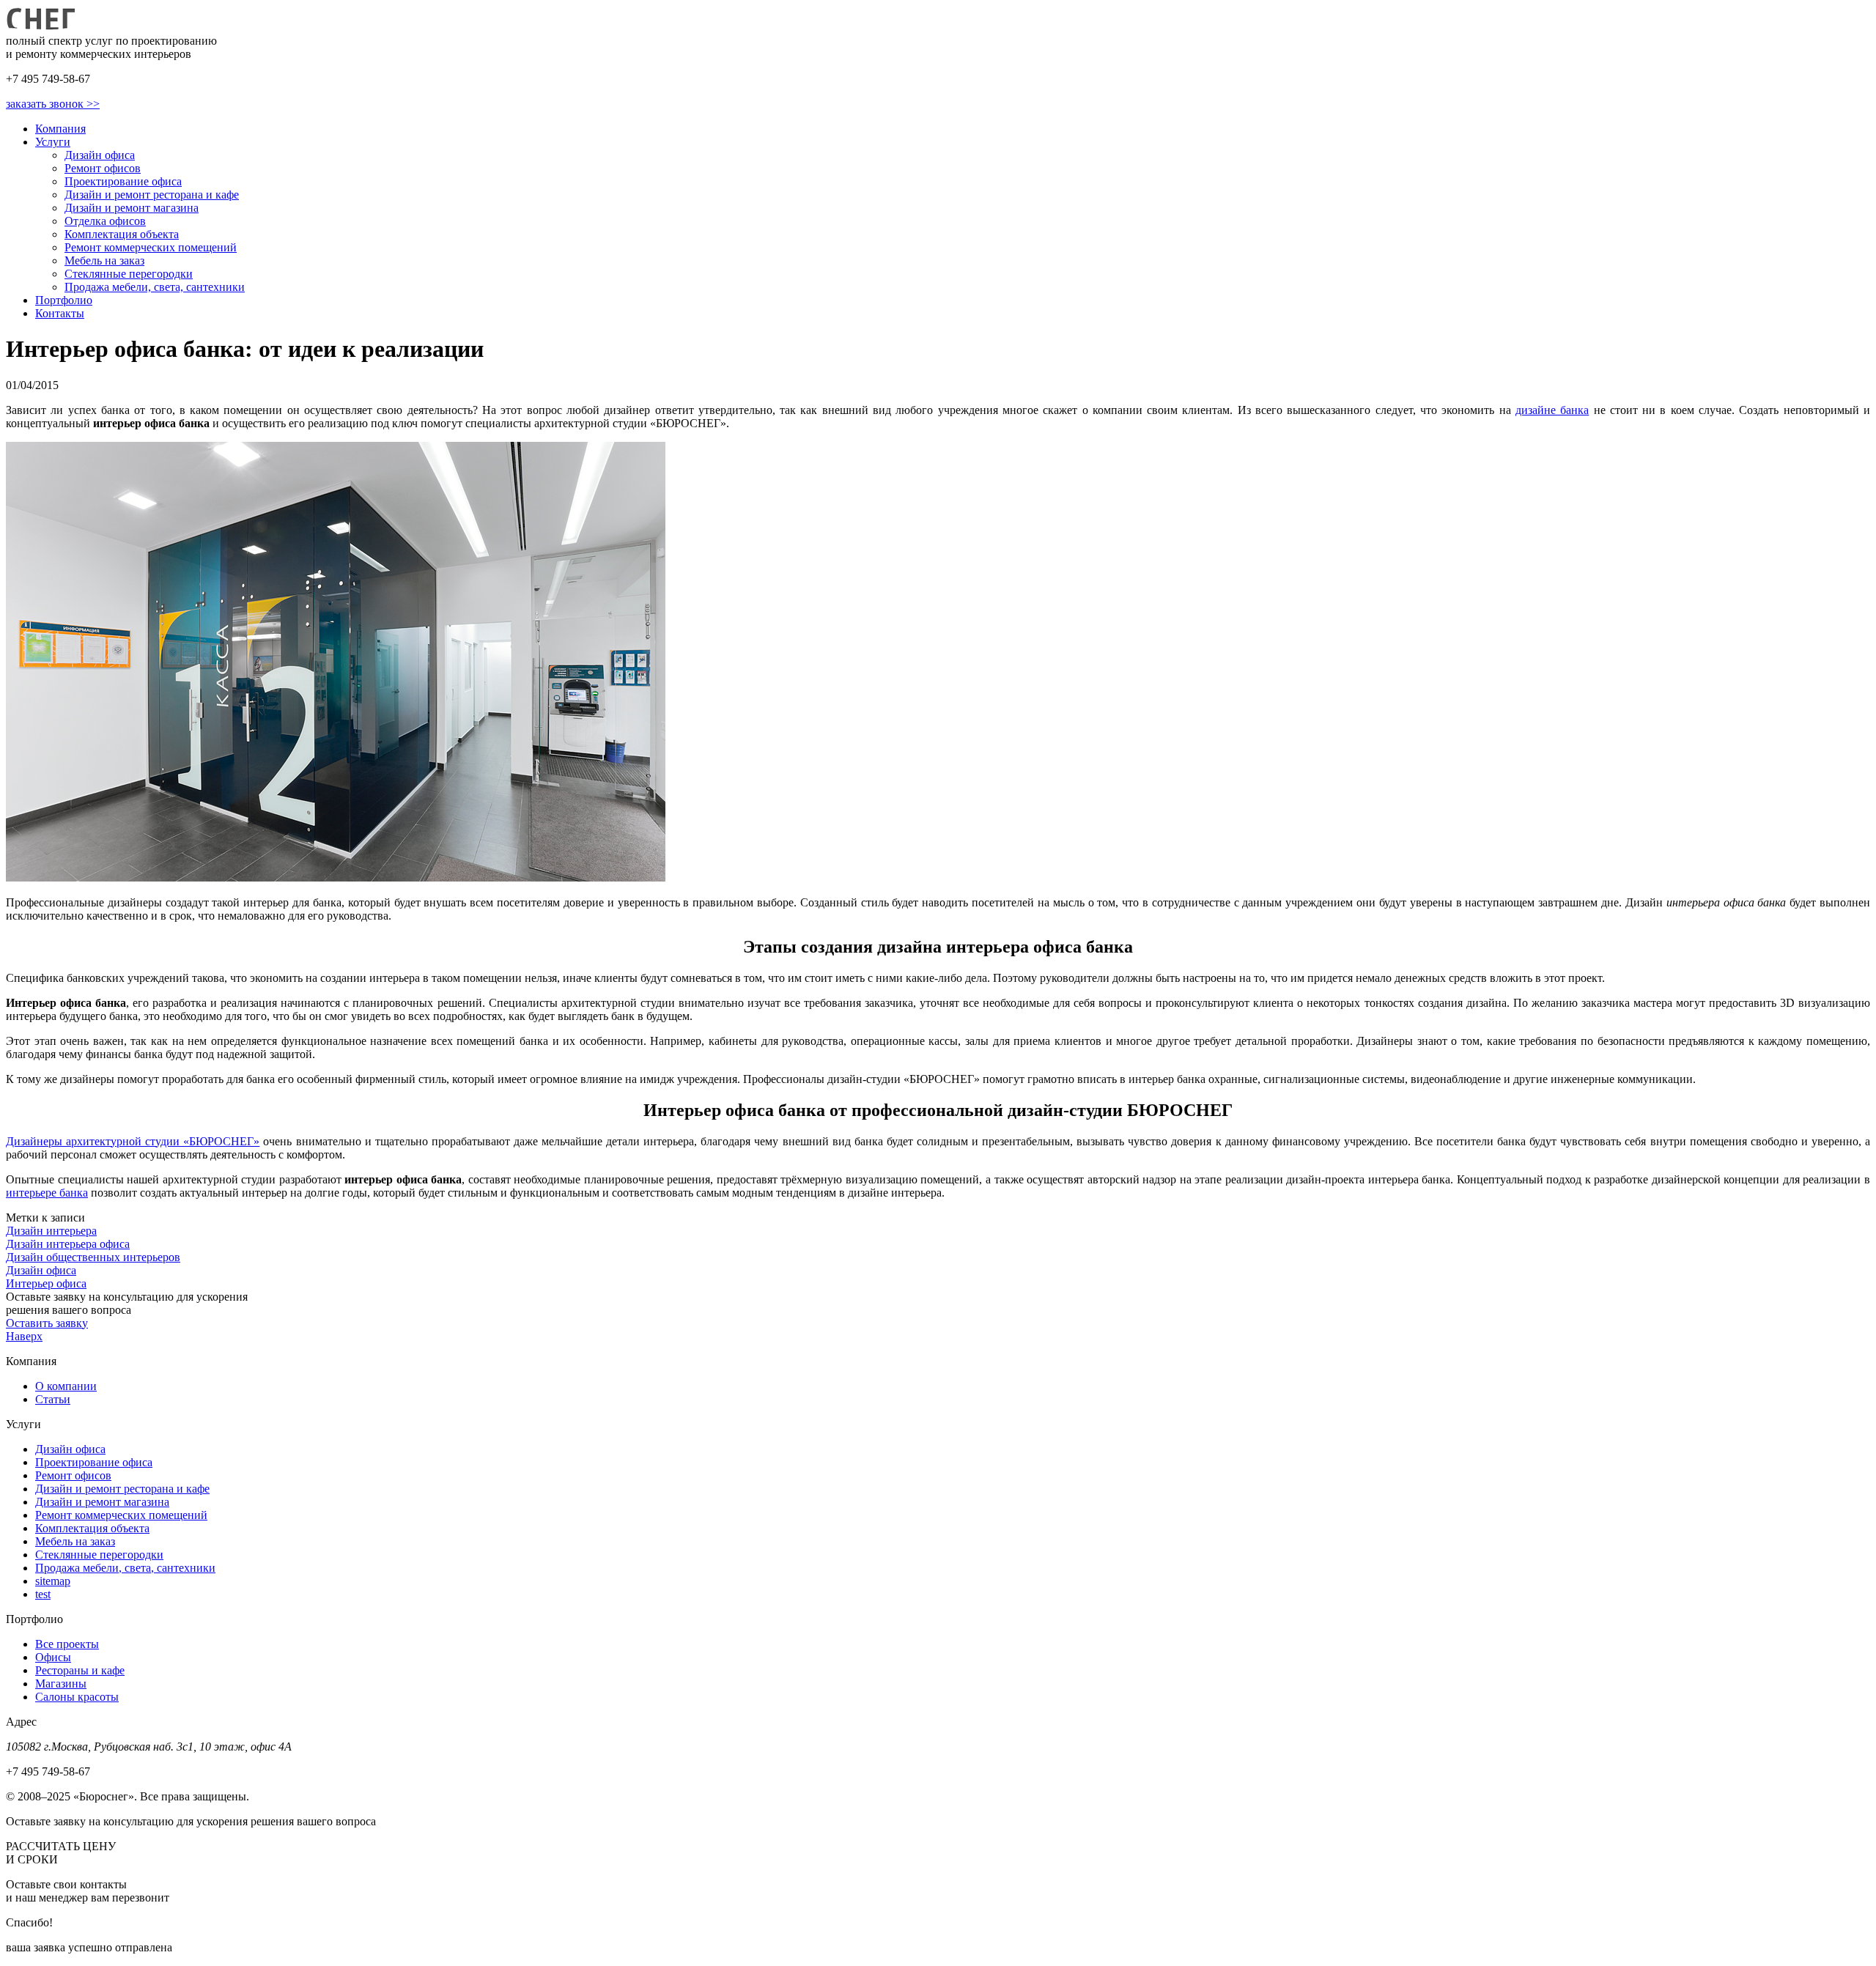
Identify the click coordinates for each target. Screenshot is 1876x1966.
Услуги (53, 142)
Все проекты (67, 1644)
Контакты (60, 313)
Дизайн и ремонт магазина (132, 208)
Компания (60, 129)
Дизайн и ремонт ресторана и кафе (152, 195)
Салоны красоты (77, 1697)
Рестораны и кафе (80, 1670)
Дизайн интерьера (51, 1231)
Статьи (53, 1399)
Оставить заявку (47, 1323)
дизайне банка (1552, 410)
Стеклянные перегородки (129, 274)
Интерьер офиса (46, 1283)
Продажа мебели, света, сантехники (155, 287)
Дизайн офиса (100, 155)
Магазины (61, 1684)
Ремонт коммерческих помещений (151, 247)
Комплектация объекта (122, 234)
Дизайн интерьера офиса (68, 1244)
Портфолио (64, 300)
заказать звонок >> (53, 104)
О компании (66, 1386)
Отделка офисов (105, 221)
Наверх (24, 1336)
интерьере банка (47, 1193)
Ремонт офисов (103, 168)
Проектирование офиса (123, 181)
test (43, 1594)
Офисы (53, 1657)
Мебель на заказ (104, 260)
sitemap (53, 1581)
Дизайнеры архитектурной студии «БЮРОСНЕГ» (133, 1141)
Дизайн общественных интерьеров (93, 1257)
